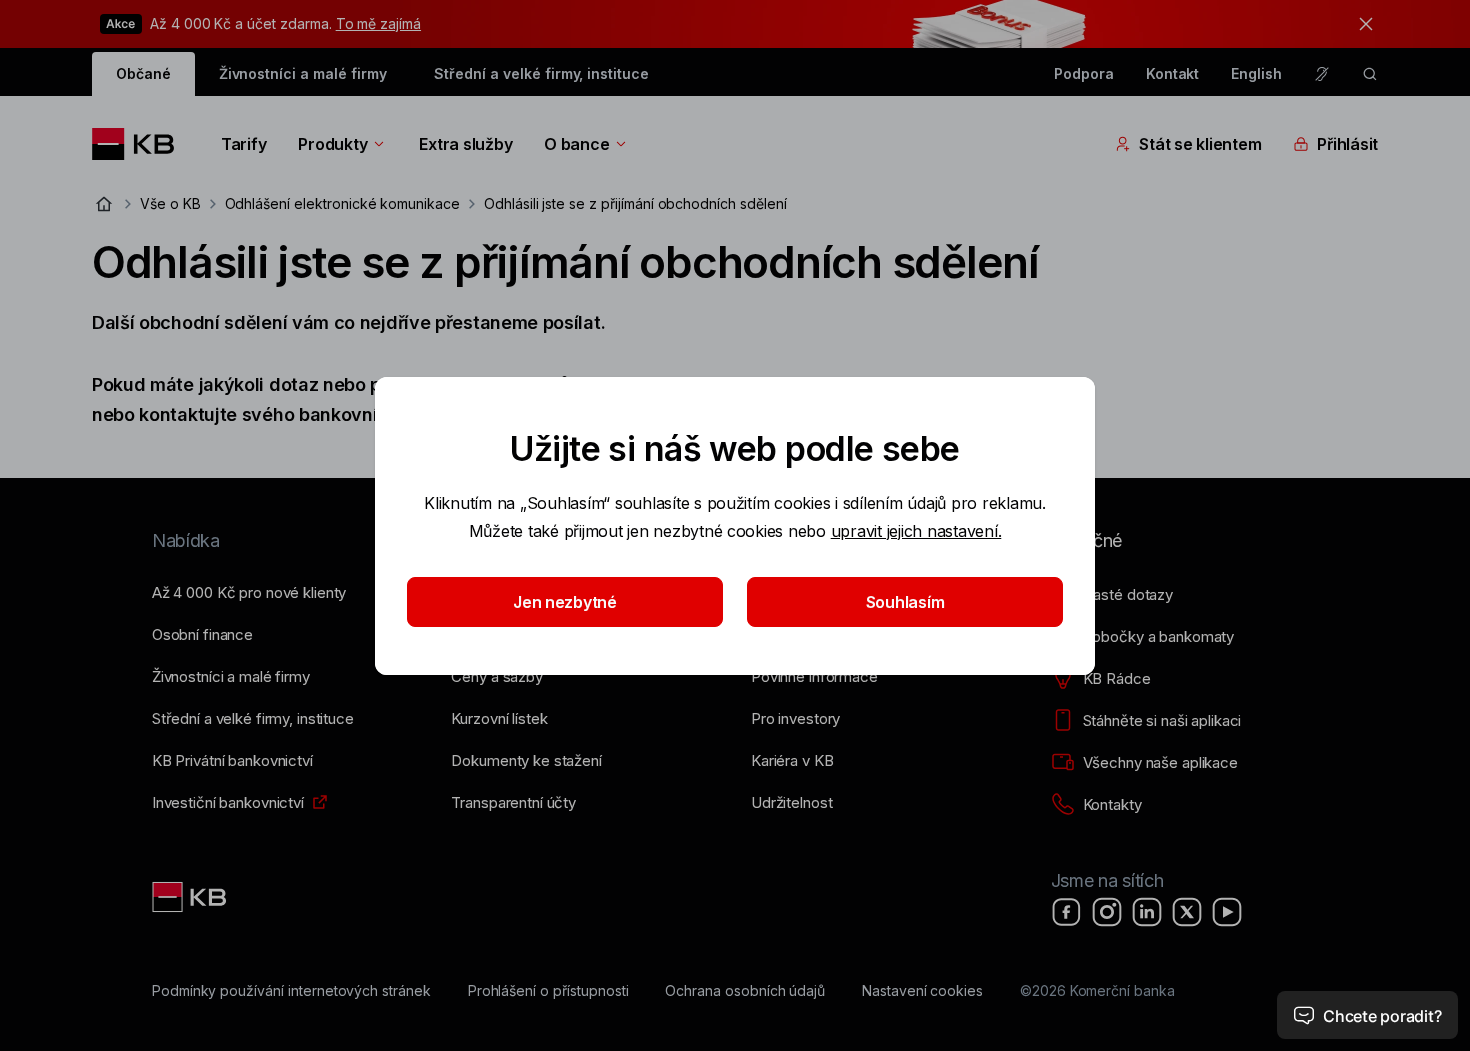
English (1256, 73)
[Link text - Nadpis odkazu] (191, 897)
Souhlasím (905, 602)
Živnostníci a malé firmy (303, 73)
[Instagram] (1107, 912)
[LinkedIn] (1147, 912)
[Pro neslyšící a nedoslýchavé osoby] (1322, 74)
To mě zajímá (378, 23)
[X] (1187, 912)
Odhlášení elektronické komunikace (342, 203)
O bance (576, 144)
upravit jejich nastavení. (916, 531)
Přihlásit (1347, 144)
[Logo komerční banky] (140, 144)
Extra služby (465, 144)
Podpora (1084, 73)
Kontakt (1173, 73)
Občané (143, 73)
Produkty (332, 144)
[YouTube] (1227, 912)
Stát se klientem (1200, 144)
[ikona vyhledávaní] (1370, 74)
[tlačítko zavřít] (1361, 24)
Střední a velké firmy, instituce (541, 73)
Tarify (243, 144)
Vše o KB (170, 203)
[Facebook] (1067, 912)
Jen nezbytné (565, 602)
